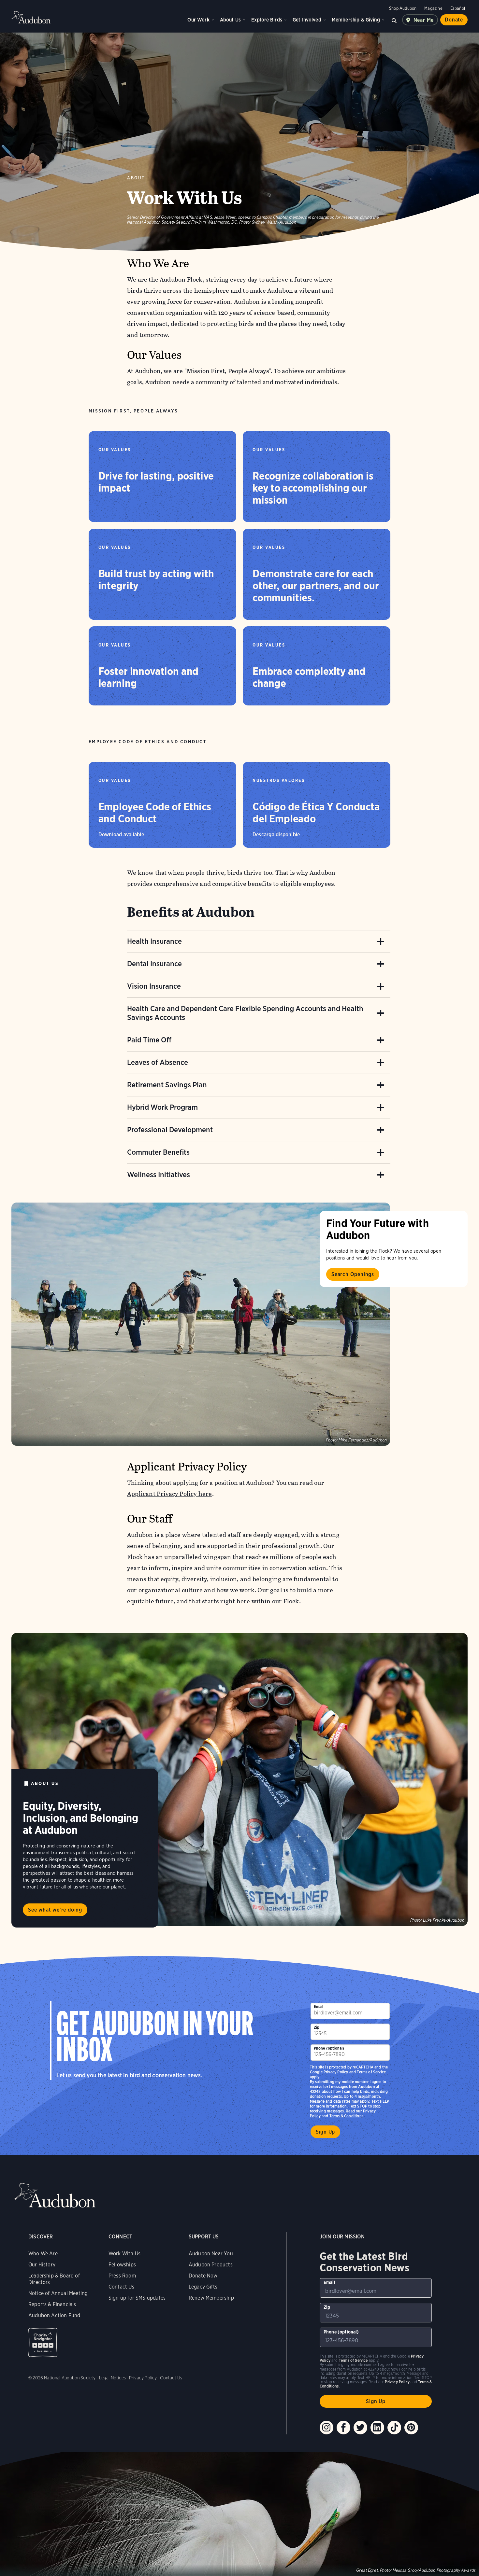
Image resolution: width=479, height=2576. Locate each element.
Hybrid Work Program (162, 1107)
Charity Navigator (43, 2342)
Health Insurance (154, 941)
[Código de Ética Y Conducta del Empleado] (317, 805)
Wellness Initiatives (159, 1175)
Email (319, 2006)
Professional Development (170, 1130)
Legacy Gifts (203, 2287)
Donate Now (203, 2276)
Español (458, 8)
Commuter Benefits (158, 1152)
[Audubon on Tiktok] (394, 2428)
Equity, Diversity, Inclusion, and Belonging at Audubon (80, 1818)
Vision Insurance (154, 986)
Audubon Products (211, 2265)
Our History (42, 2265)
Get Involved (307, 20)
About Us (230, 20)
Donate (454, 20)
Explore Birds (267, 20)
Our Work (198, 20)
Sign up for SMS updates (137, 2298)
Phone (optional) (329, 2048)
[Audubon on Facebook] (343, 2428)
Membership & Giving (356, 20)
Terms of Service (371, 2072)
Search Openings (353, 1274)
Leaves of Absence (158, 1062)
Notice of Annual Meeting (58, 2293)
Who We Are (43, 2254)
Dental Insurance (154, 964)
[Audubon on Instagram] (327, 2428)
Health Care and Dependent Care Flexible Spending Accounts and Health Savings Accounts (245, 1013)
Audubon (31, 17)
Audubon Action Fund (54, 2315)
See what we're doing (55, 1910)
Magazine (433, 8)
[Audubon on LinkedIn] (377, 2428)
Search (394, 20)
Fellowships (122, 2265)
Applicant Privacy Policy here (170, 1494)
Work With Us (124, 2254)
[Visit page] (201, 1324)
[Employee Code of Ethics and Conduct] (162, 805)
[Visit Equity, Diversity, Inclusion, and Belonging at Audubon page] (239, 1779)
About (136, 178)
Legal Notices (112, 2378)
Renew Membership (211, 2298)
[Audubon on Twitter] (360, 2428)
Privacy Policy (336, 2072)
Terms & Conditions (346, 2116)
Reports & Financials (52, 2304)
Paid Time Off (149, 1040)
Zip (317, 2027)
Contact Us (121, 2287)
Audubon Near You (211, 2254)
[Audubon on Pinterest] (411, 2428)
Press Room (122, 2276)
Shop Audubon (403, 8)
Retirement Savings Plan (167, 1085)
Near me (424, 20)
